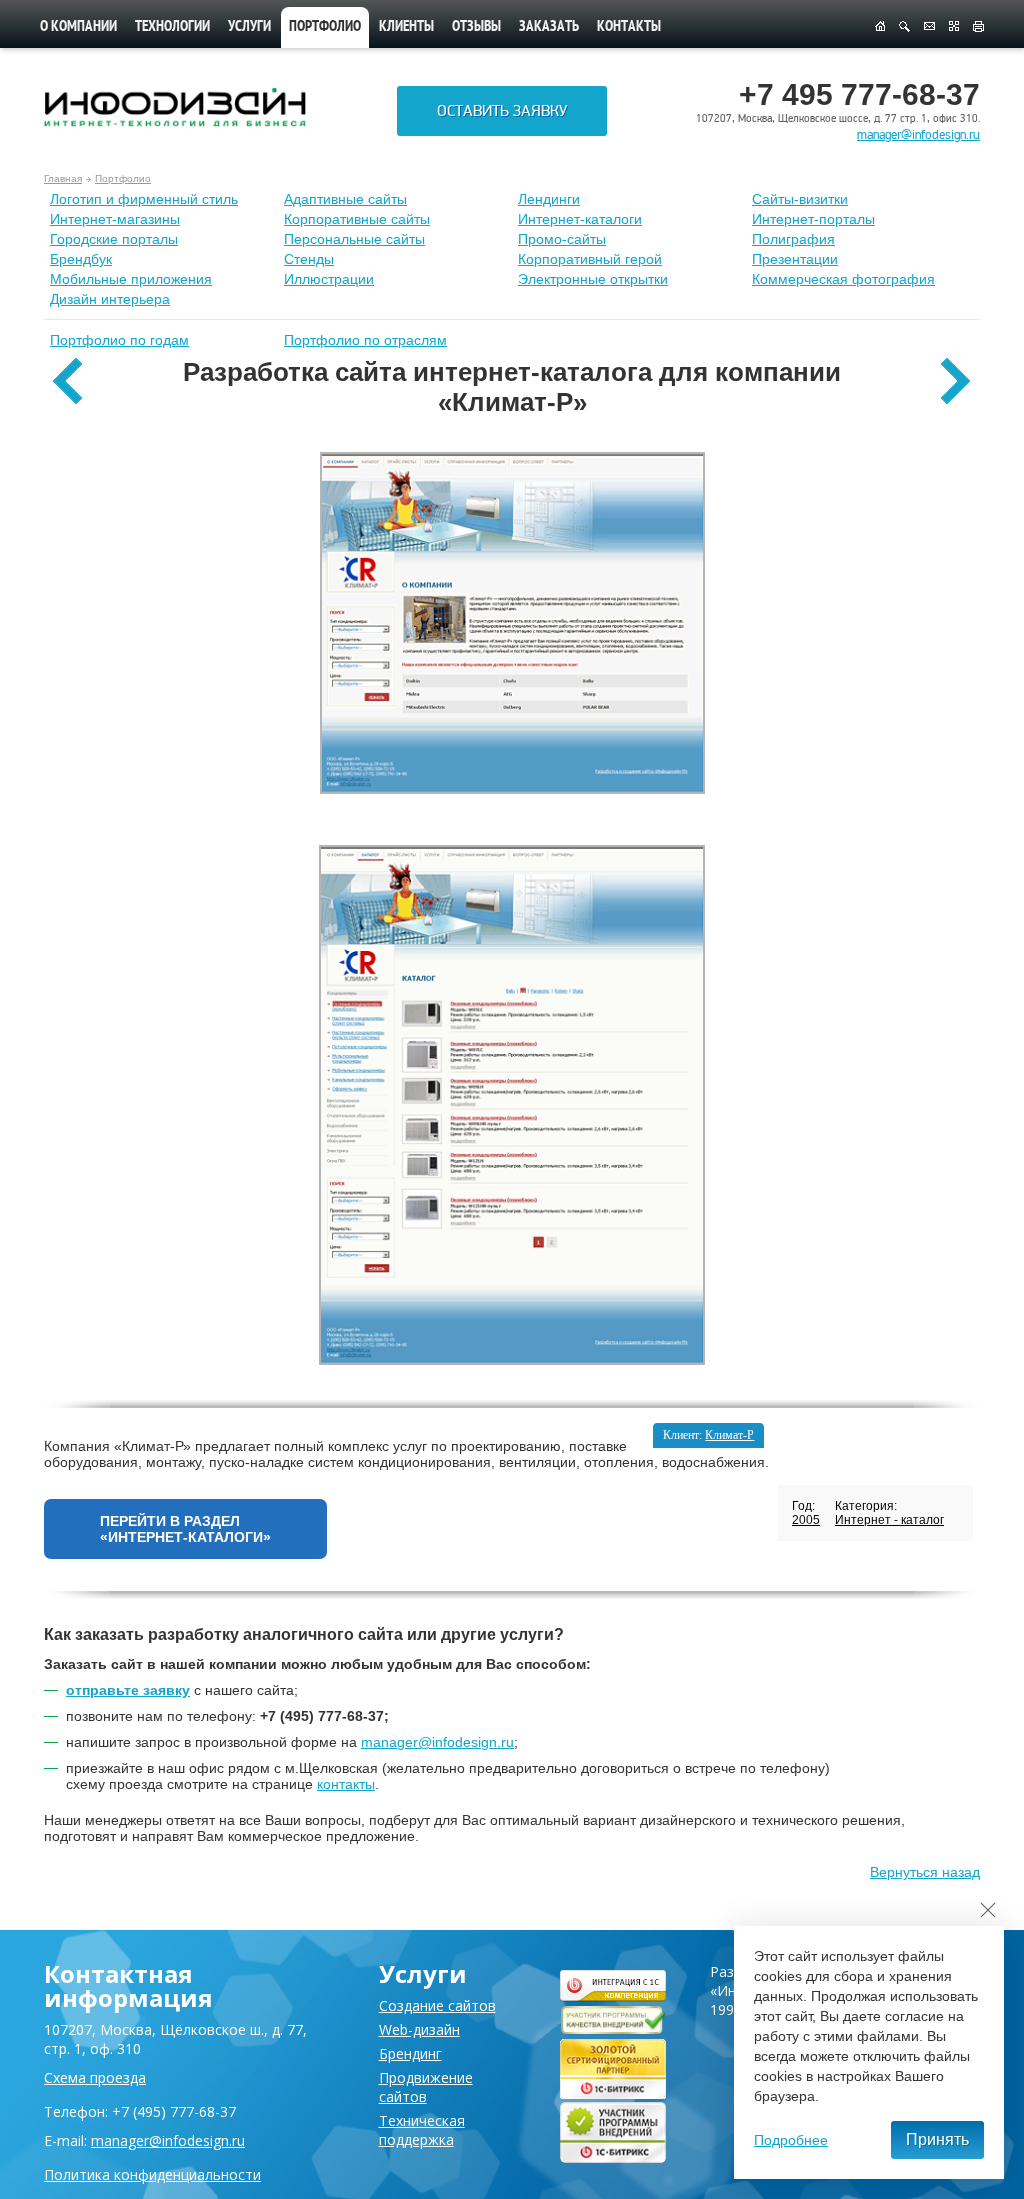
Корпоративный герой (590, 259)
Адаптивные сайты (345, 199)
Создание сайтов (437, 2005)
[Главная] (879, 27)
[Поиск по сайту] (904, 27)
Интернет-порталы (813, 219)
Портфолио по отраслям (365, 340)
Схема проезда (95, 2077)
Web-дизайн (419, 2029)
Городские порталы (114, 239)
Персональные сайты (354, 239)
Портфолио (123, 178)
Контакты (629, 27)
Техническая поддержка (422, 2130)
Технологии (172, 27)
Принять (937, 2139)
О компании (78, 27)
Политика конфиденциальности (152, 2174)
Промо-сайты (562, 239)
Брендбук (81, 259)
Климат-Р (729, 1435)
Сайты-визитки (800, 199)
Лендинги (549, 199)
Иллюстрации (329, 279)
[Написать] (929, 27)
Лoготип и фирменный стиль (144, 199)
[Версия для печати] (978, 27)
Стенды (309, 259)
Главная (63, 178)
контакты (346, 1784)
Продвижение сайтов (426, 2087)
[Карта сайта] (954, 27)
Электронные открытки (593, 279)
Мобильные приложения (131, 279)
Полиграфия (793, 239)
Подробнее (791, 2140)
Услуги (249, 27)
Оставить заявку (502, 111)
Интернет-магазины (115, 219)
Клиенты (406, 27)
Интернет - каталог (889, 1520)
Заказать (549, 27)
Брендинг (410, 2053)
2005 (806, 1520)
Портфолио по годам (119, 340)
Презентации (795, 259)
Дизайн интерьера (110, 299)
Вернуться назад (925, 1872)
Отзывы (476, 27)
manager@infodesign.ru (918, 135)
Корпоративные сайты (357, 219)
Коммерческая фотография (843, 279)
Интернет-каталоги (580, 219)
